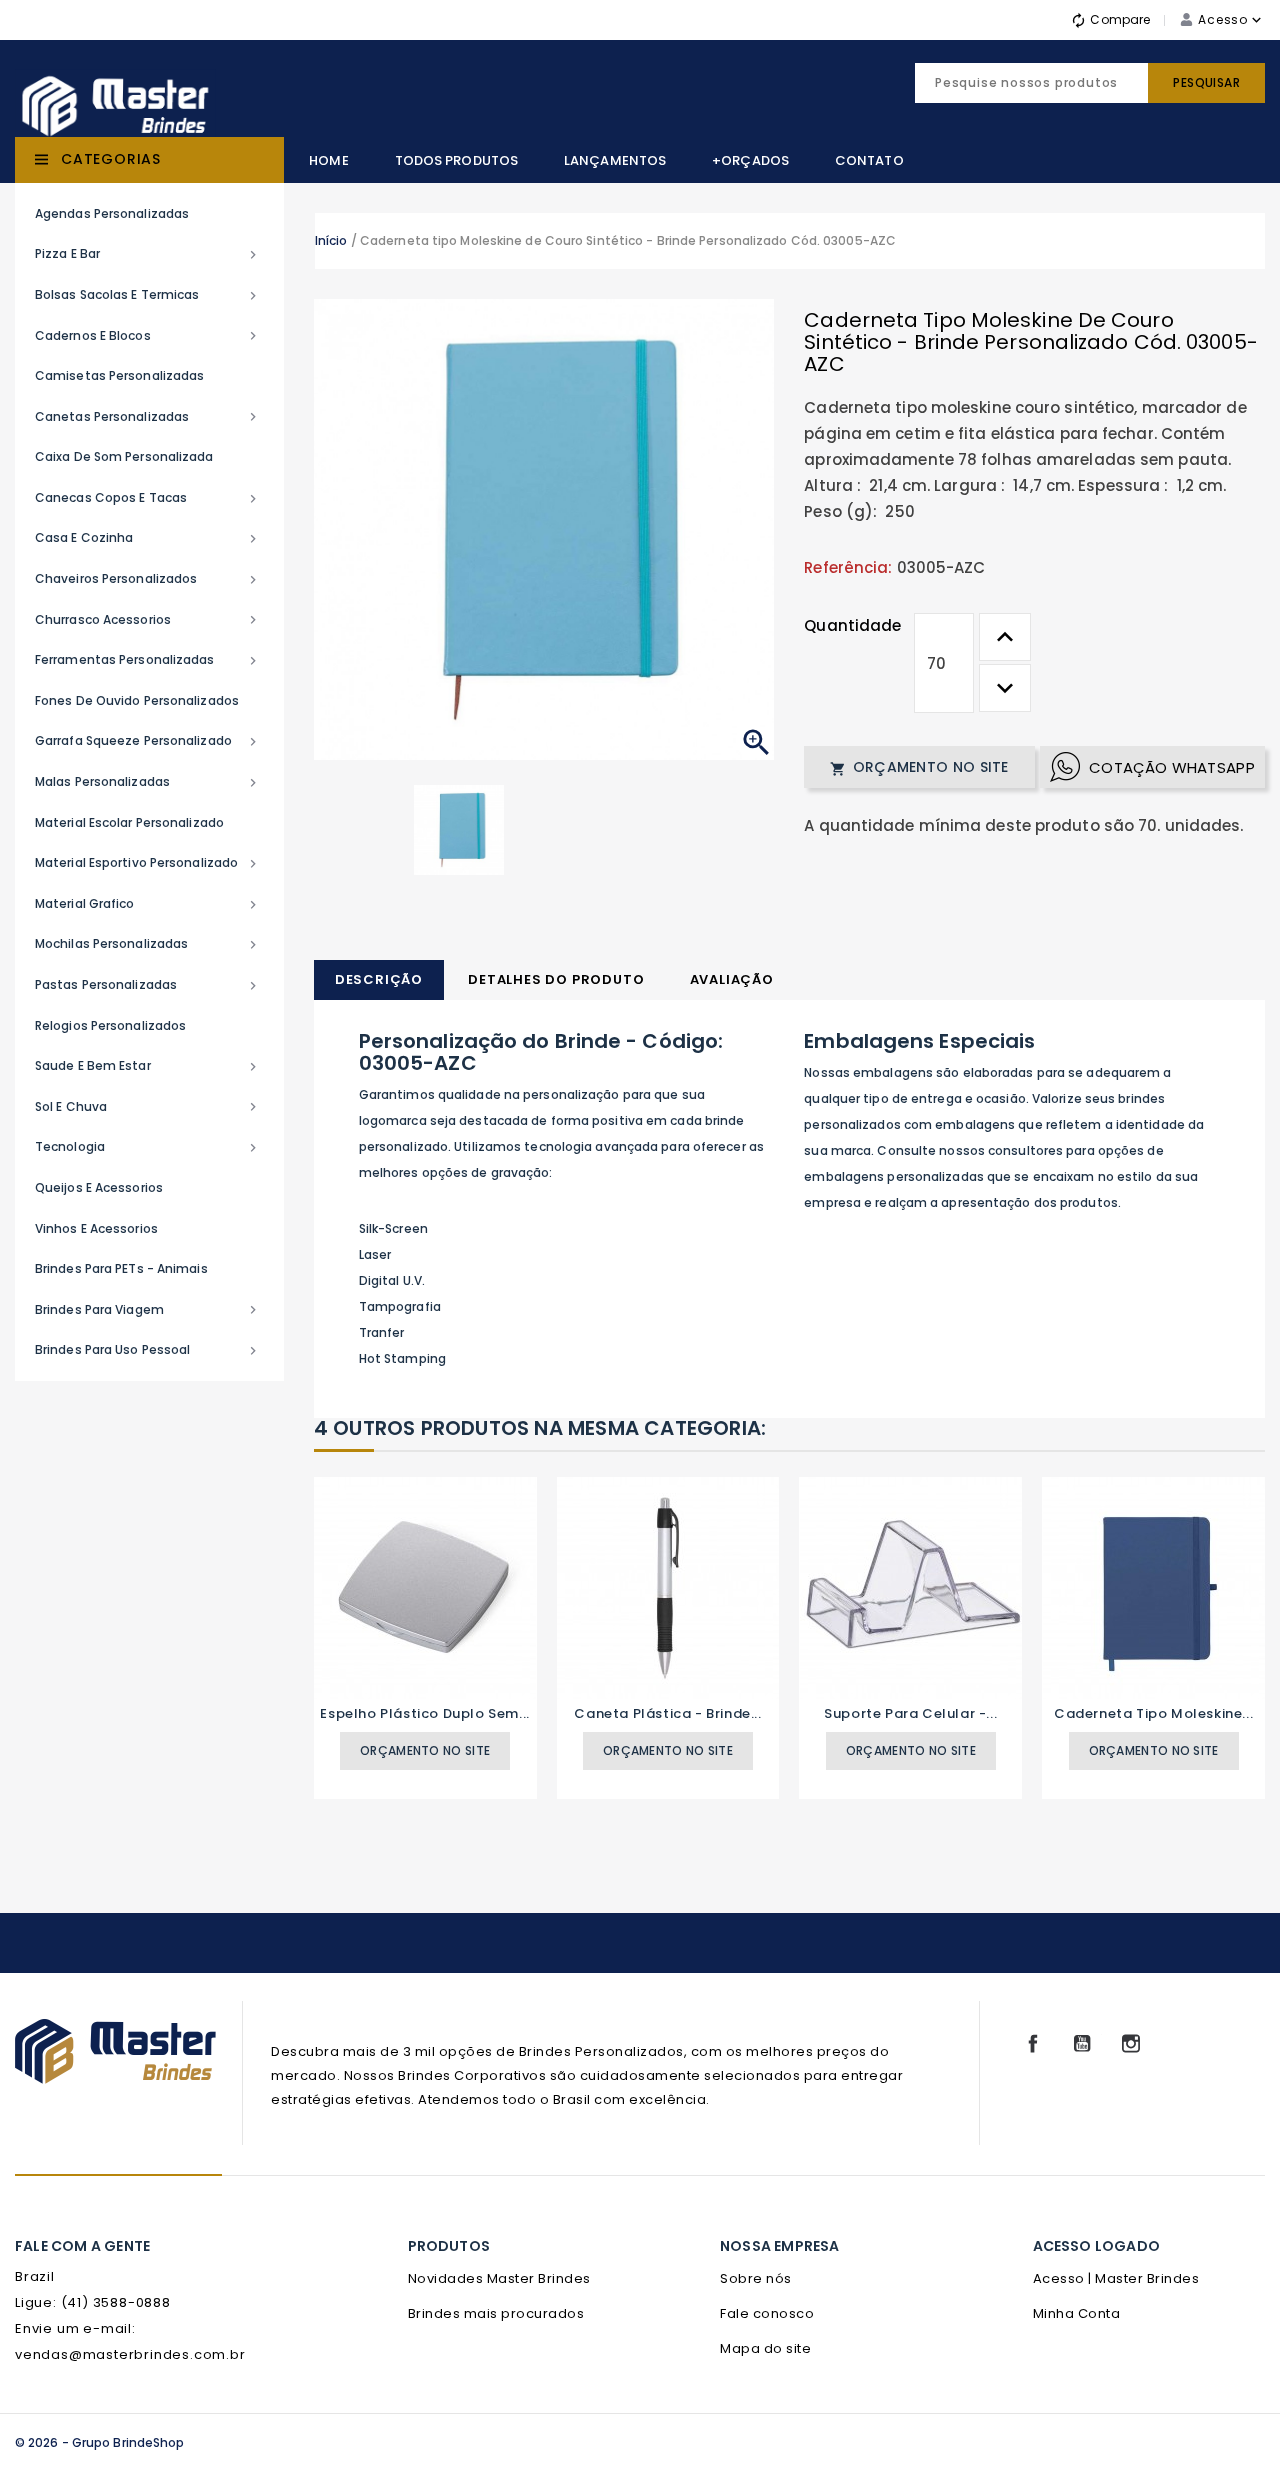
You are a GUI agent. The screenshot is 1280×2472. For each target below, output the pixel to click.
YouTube (1082, 2044)
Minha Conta (1077, 2313)
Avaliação (732, 979)
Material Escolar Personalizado (129, 822)
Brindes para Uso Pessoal (148, 1350)
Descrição (379, 979)
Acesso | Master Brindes (1116, 2278)
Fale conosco (767, 2313)
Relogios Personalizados (110, 1025)
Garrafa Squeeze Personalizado (148, 741)
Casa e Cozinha (148, 538)
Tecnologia (148, 1147)
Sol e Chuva (148, 1107)
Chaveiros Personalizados (148, 579)
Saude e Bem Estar (148, 1066)
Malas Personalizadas (148, 782)
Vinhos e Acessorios (96, 1228)
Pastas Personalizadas (148, 985)
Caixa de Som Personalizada (124, 456)
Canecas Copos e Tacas (148, 498)
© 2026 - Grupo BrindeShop (100, 2442)
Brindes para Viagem (148, 1310)
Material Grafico (148, 904)
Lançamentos (615, 160)
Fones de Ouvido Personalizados (137, 700)
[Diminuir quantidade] (1005, 688)
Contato (869, 160)
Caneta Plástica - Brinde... (667, 1713)
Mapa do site (765, 2348)
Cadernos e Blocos (148, 336)
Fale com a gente (82, 2246)
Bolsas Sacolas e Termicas (148, 295)
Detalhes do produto (556, 979)
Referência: (848, 567)
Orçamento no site (919, 767)
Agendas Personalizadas (112, 213)
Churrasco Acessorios (148, 620)
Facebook (1033, 2044)
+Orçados (750, 160)
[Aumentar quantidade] (1005, 637)
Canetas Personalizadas (148, 417)
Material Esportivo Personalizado (148, 863)
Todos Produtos (456, 160)
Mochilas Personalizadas (148, 944)
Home (328, 160)
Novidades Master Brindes (499, 2278)
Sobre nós (756, 2278)
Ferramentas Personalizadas (148, 660)
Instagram (1131, 2044)
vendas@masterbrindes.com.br (130, 2354)
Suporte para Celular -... (910, 1713)
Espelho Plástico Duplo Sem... (424, 1713)
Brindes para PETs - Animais (121, 1268)
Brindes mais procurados (496, 2313)
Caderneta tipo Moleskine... (1153, 1713)
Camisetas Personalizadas (119, 375)
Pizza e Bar (148, 254)
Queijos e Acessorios (99, 1187)
